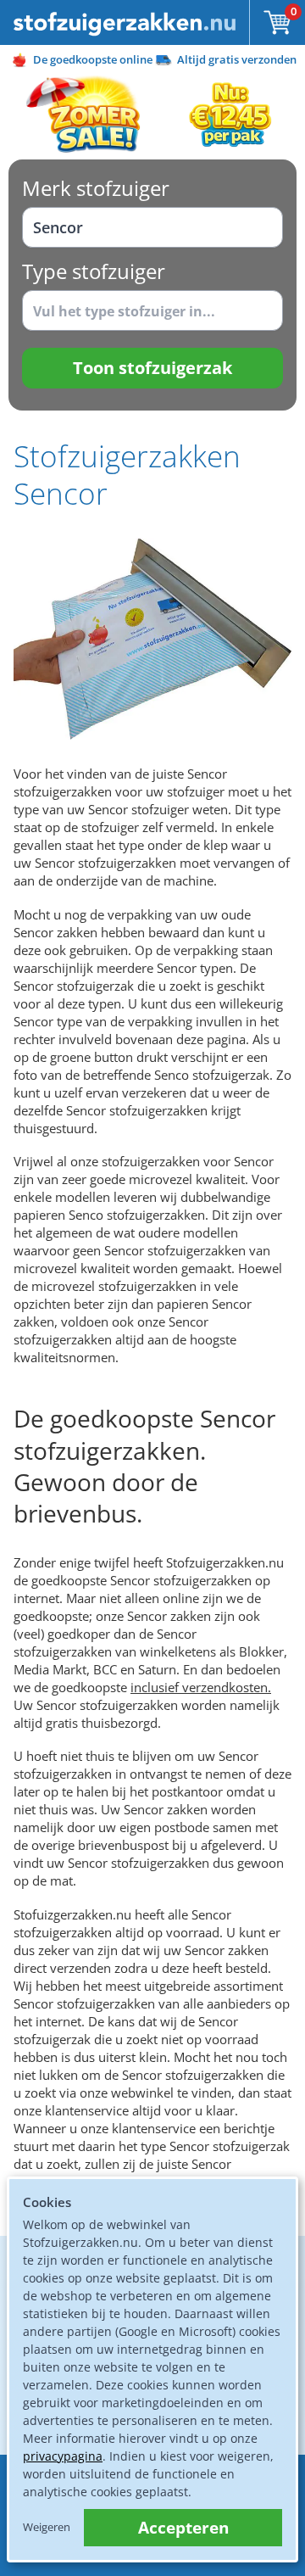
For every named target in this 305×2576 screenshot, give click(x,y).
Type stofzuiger (94, 271)
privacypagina (63, 2456)
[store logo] (125, 22)
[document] (152, 2369)
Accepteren (183, 2528)
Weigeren (47, 2527)
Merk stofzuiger (96, 188)
